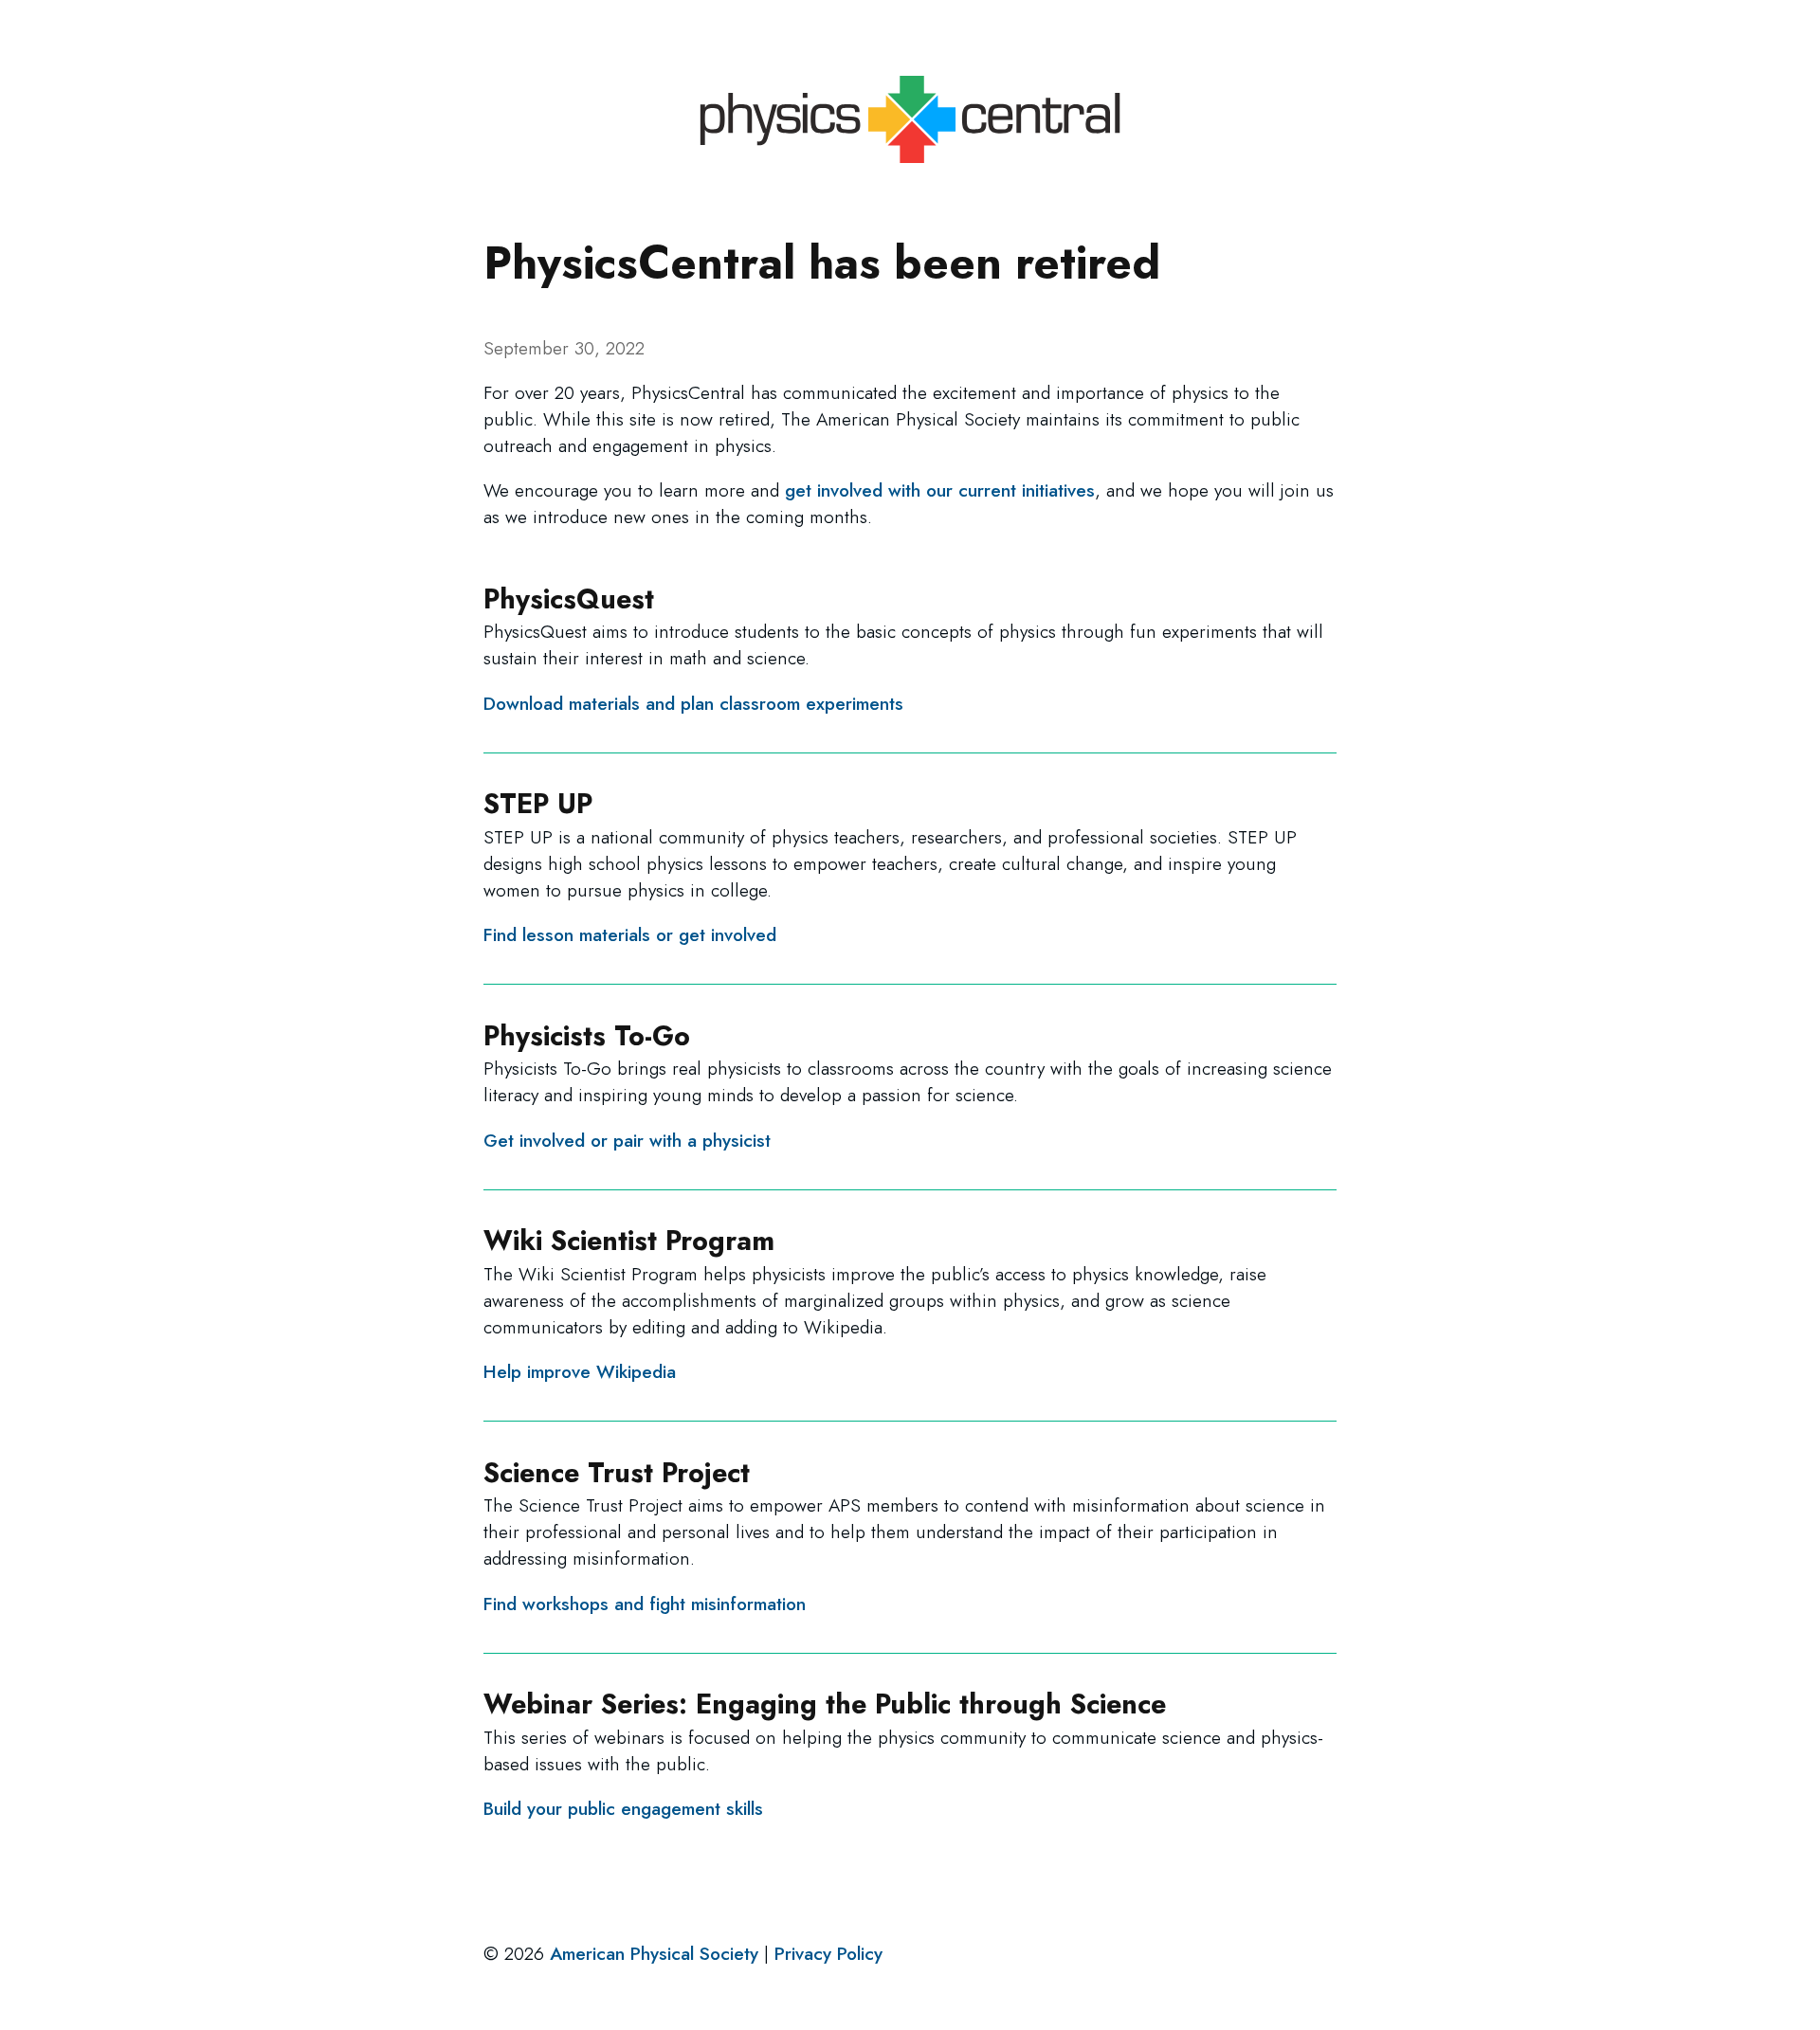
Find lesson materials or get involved (630, 934)
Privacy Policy (828, 1953)
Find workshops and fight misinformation (645, 1604)
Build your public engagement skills (623, 1808)
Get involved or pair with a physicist (627, 1140)
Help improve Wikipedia (580, 1371)
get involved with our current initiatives (940, 490)
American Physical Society (654, 1953)
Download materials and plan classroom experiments (693, 703)
